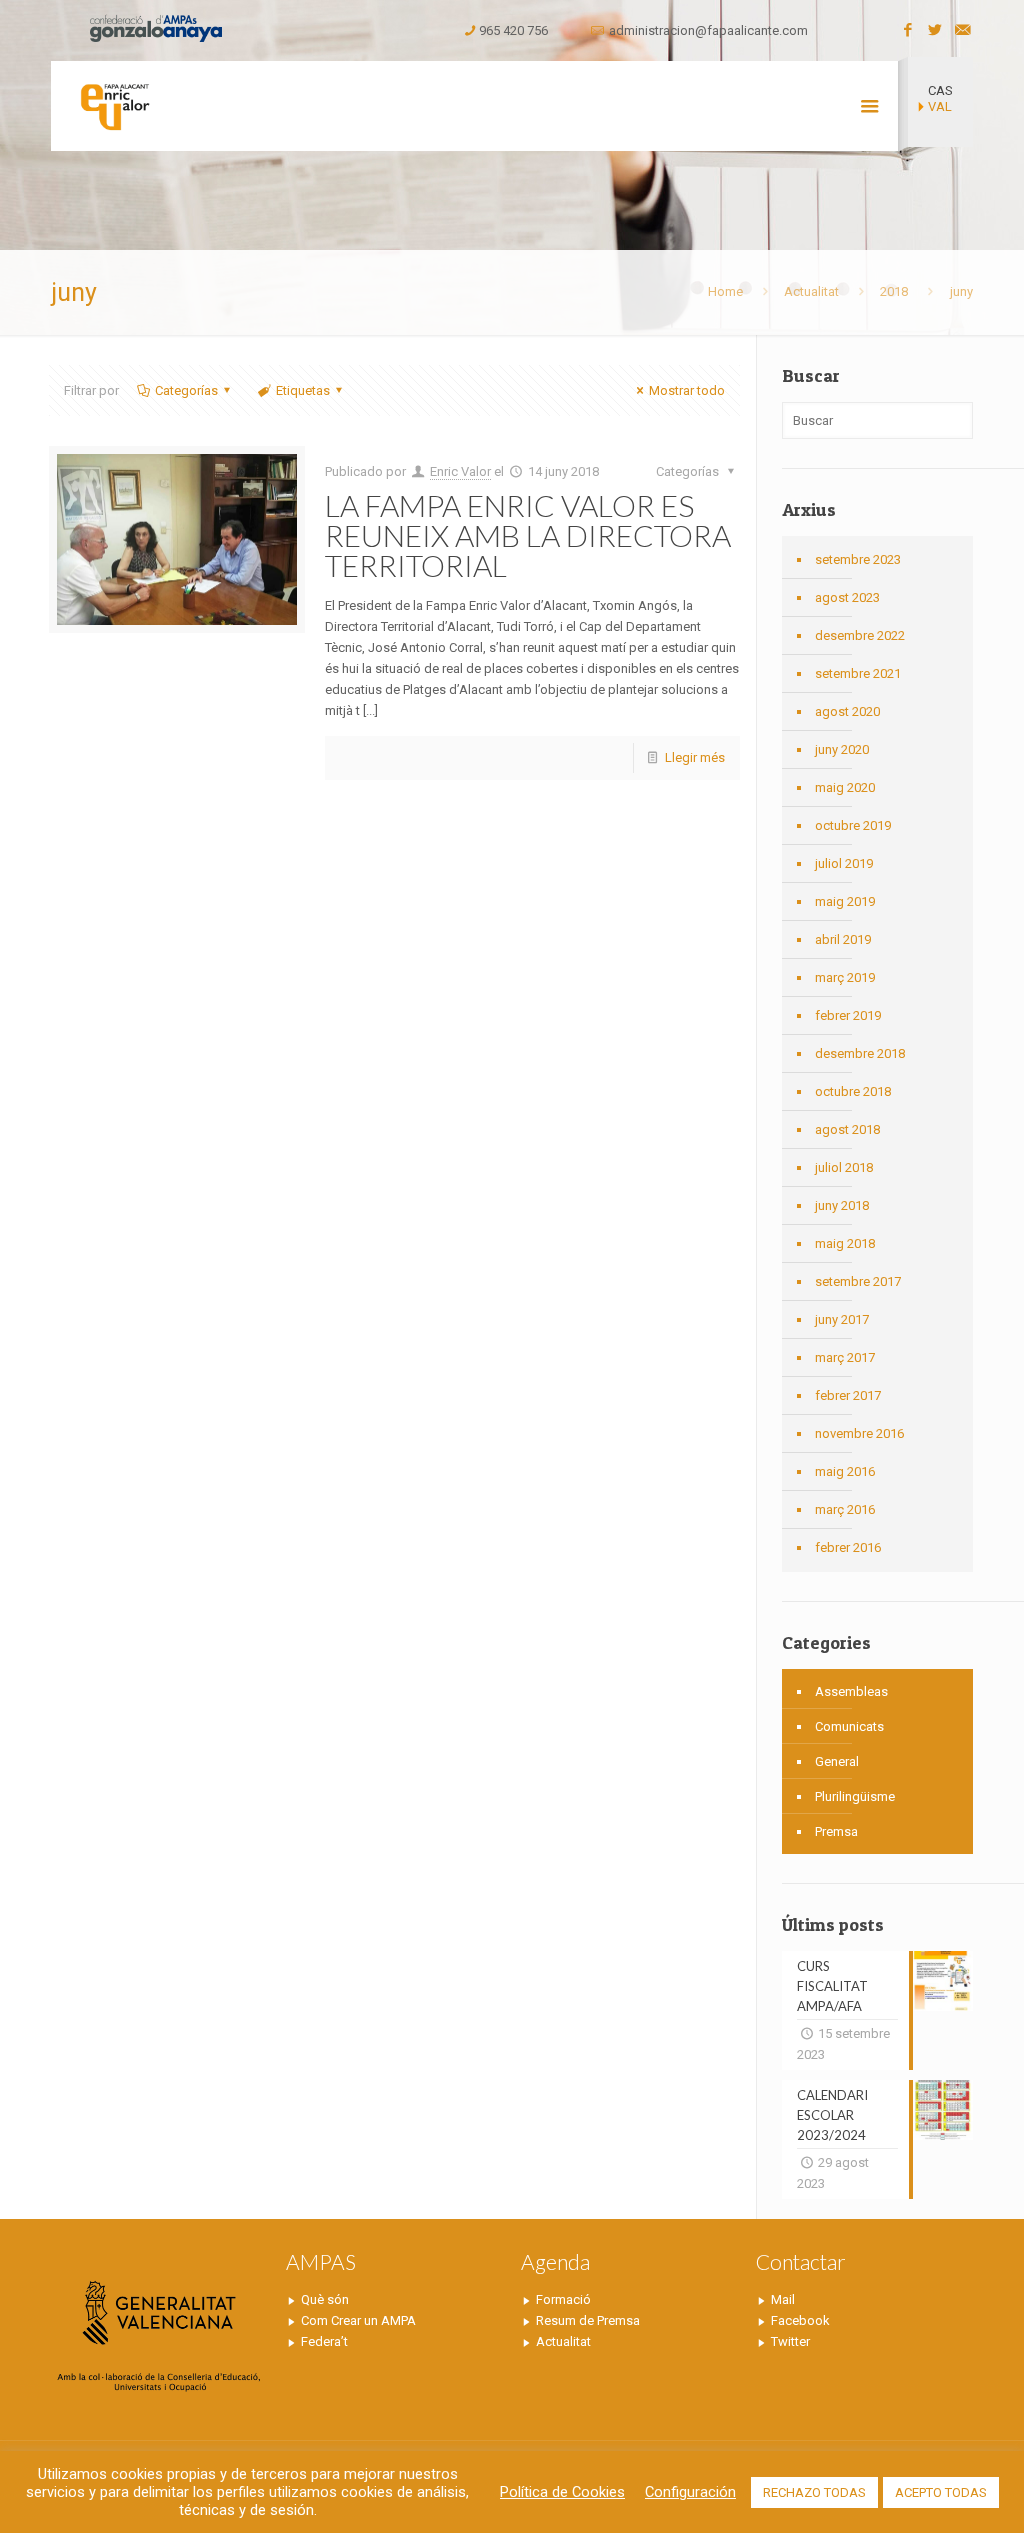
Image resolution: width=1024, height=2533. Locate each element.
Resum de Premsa (588, 2320)
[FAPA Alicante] (114, 106)
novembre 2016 (859, 1433)
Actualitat (811, 291)
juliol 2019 (844, 863)
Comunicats (849, 1726)
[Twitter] (935, 30)
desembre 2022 (860, 635)
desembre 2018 (860, 1053)
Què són (325, 2299)
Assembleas (851, 1691)
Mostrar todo (687, 390)
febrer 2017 (848, 1395)
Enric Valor (460, 471)
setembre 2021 (858, 673)
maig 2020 (845, 787)
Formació (563, 2299)
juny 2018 (842, 1205)
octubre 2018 (853, 1091)
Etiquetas (303, 390)
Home (725, 291)
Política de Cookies (562, 2492)
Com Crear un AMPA (358, 2320)
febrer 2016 (848, 1547)
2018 (894, 291)
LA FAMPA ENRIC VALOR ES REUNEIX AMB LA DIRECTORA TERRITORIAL (528, 535)
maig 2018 (845, 1243)
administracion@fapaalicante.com (708, 30)
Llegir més (695, 757)
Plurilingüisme (855, 1796)
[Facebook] (908, 30)
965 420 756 (513, 30)
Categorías (186, 390)
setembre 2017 (858, 1281)
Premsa (836, 1831)
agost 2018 (847, 1129)
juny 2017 (842, 1319)
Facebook (800, 2320)
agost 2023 (847, 597)
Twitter (790, 2341)
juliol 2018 (844, 1167)
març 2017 (845, 1357)
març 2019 (845, 977)
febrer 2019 (848, 1015)
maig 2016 (845, 1471)
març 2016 (845, 1509)
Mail (783, 2299)
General (837, 1761)
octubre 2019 (853, 825)
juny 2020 (842, 749)
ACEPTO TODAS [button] (941, 2492)
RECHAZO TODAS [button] (814, 2492)
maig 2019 (845, 901)
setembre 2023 (858, 559)
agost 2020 (847, 711)
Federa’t (324, 2341)
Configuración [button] (690, 2492)
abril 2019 (843, 939)
